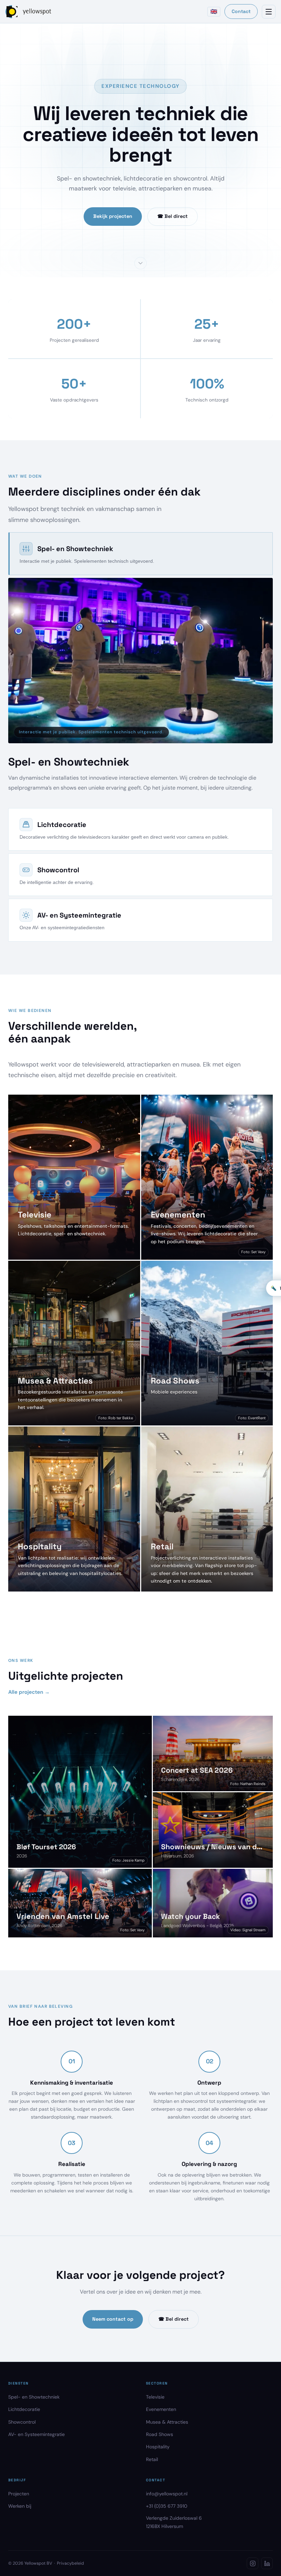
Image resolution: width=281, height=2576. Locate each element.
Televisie (155, 2397)
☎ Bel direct (173, 216)
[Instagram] (253, 2563)
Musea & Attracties (167, 2422)
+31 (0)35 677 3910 (167, 2506)
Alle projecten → (29, 1692)
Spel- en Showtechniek (34, 2397)
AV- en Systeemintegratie (36, 2434)
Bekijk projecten (113, 216)
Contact (241, 11)
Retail (152, 2459)
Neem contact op (113, 2319)
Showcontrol (22, 2422)
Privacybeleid (70, 2563)
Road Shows (160, 2434)
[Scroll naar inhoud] (140, 263)
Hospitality (158, 2447)
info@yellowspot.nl (167, 2494)
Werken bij (20, 2506)
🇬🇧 (214, 11)
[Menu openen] (269, 12)
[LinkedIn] (267, 2563)
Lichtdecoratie (24, 2409)
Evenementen (161, 2409)
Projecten (19, 2494)
